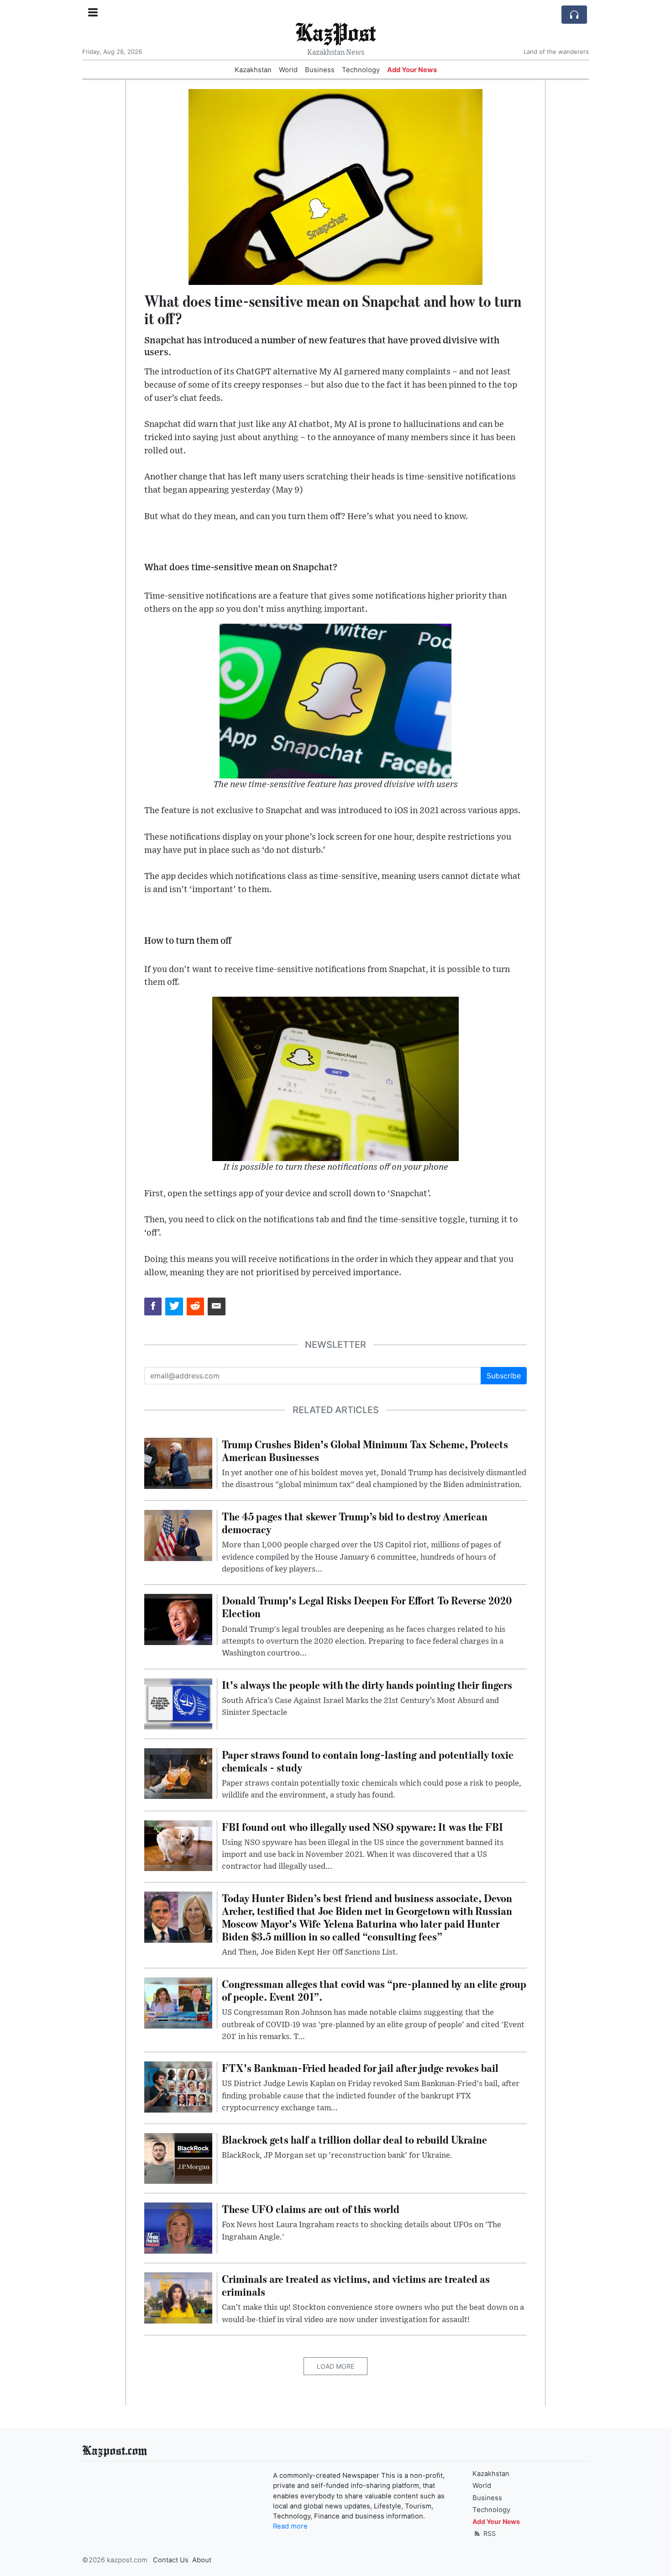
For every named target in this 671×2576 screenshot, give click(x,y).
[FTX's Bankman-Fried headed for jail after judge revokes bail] (178, 2087)
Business (320, 70)
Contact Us (171, 2560)
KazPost (335, 32)
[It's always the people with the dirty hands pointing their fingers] (178, 1703)
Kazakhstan (253, 70)
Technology (361, 70)
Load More (335, 2366)
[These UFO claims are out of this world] (178, 2228)
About (202, 2560)
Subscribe (504, 1376)
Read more (290, 2526)
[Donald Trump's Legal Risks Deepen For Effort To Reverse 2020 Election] (178, 1619)
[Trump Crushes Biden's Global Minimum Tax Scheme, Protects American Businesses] (178, 1462)
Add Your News (412, 70)
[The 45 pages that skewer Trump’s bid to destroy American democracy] (178, 1535)
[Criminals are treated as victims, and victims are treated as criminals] (178, 2297)
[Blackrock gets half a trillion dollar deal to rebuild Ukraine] (178, 2158)
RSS (489, 2533)
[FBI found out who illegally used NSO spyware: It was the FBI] (178, 1845)
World (288, 70)
